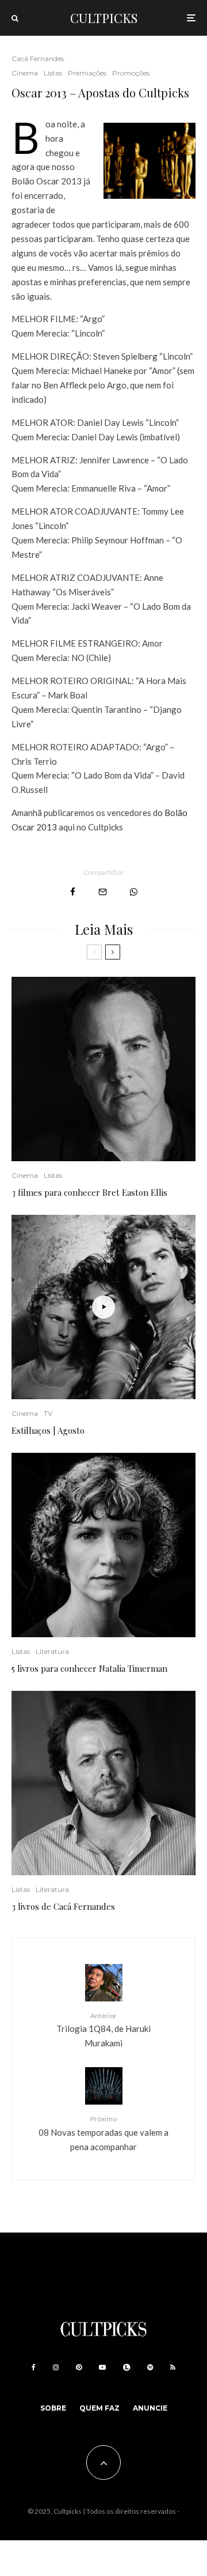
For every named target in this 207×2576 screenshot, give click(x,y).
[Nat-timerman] (103, 1545)
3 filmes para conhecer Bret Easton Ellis (89, 1192)
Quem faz (99, 2408)
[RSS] (173, 2367)
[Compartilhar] (73, 892)
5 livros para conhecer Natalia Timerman (89, 1668)
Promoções (131, 73)
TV (48, 1413)
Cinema (25, 73)
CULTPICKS (104, 18)
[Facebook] (34, 2367)
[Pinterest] (79, 2367)
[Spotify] (150, 2367)
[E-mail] (103, 892)
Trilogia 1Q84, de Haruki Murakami (103, 2030)
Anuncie (150, 2408)
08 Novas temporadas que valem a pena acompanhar (103, 2133)
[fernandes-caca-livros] (103, 1783)
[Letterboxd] (126, 2367)
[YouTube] (102, 2367)
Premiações (87, 73)
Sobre (53, 2408)
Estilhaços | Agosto (48, 1430)
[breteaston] (103, 1069)
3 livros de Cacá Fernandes (63, 1906)
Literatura (52, 1651)
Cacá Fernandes (38, 58)
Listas (53, 73)
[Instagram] (56, 2367)
